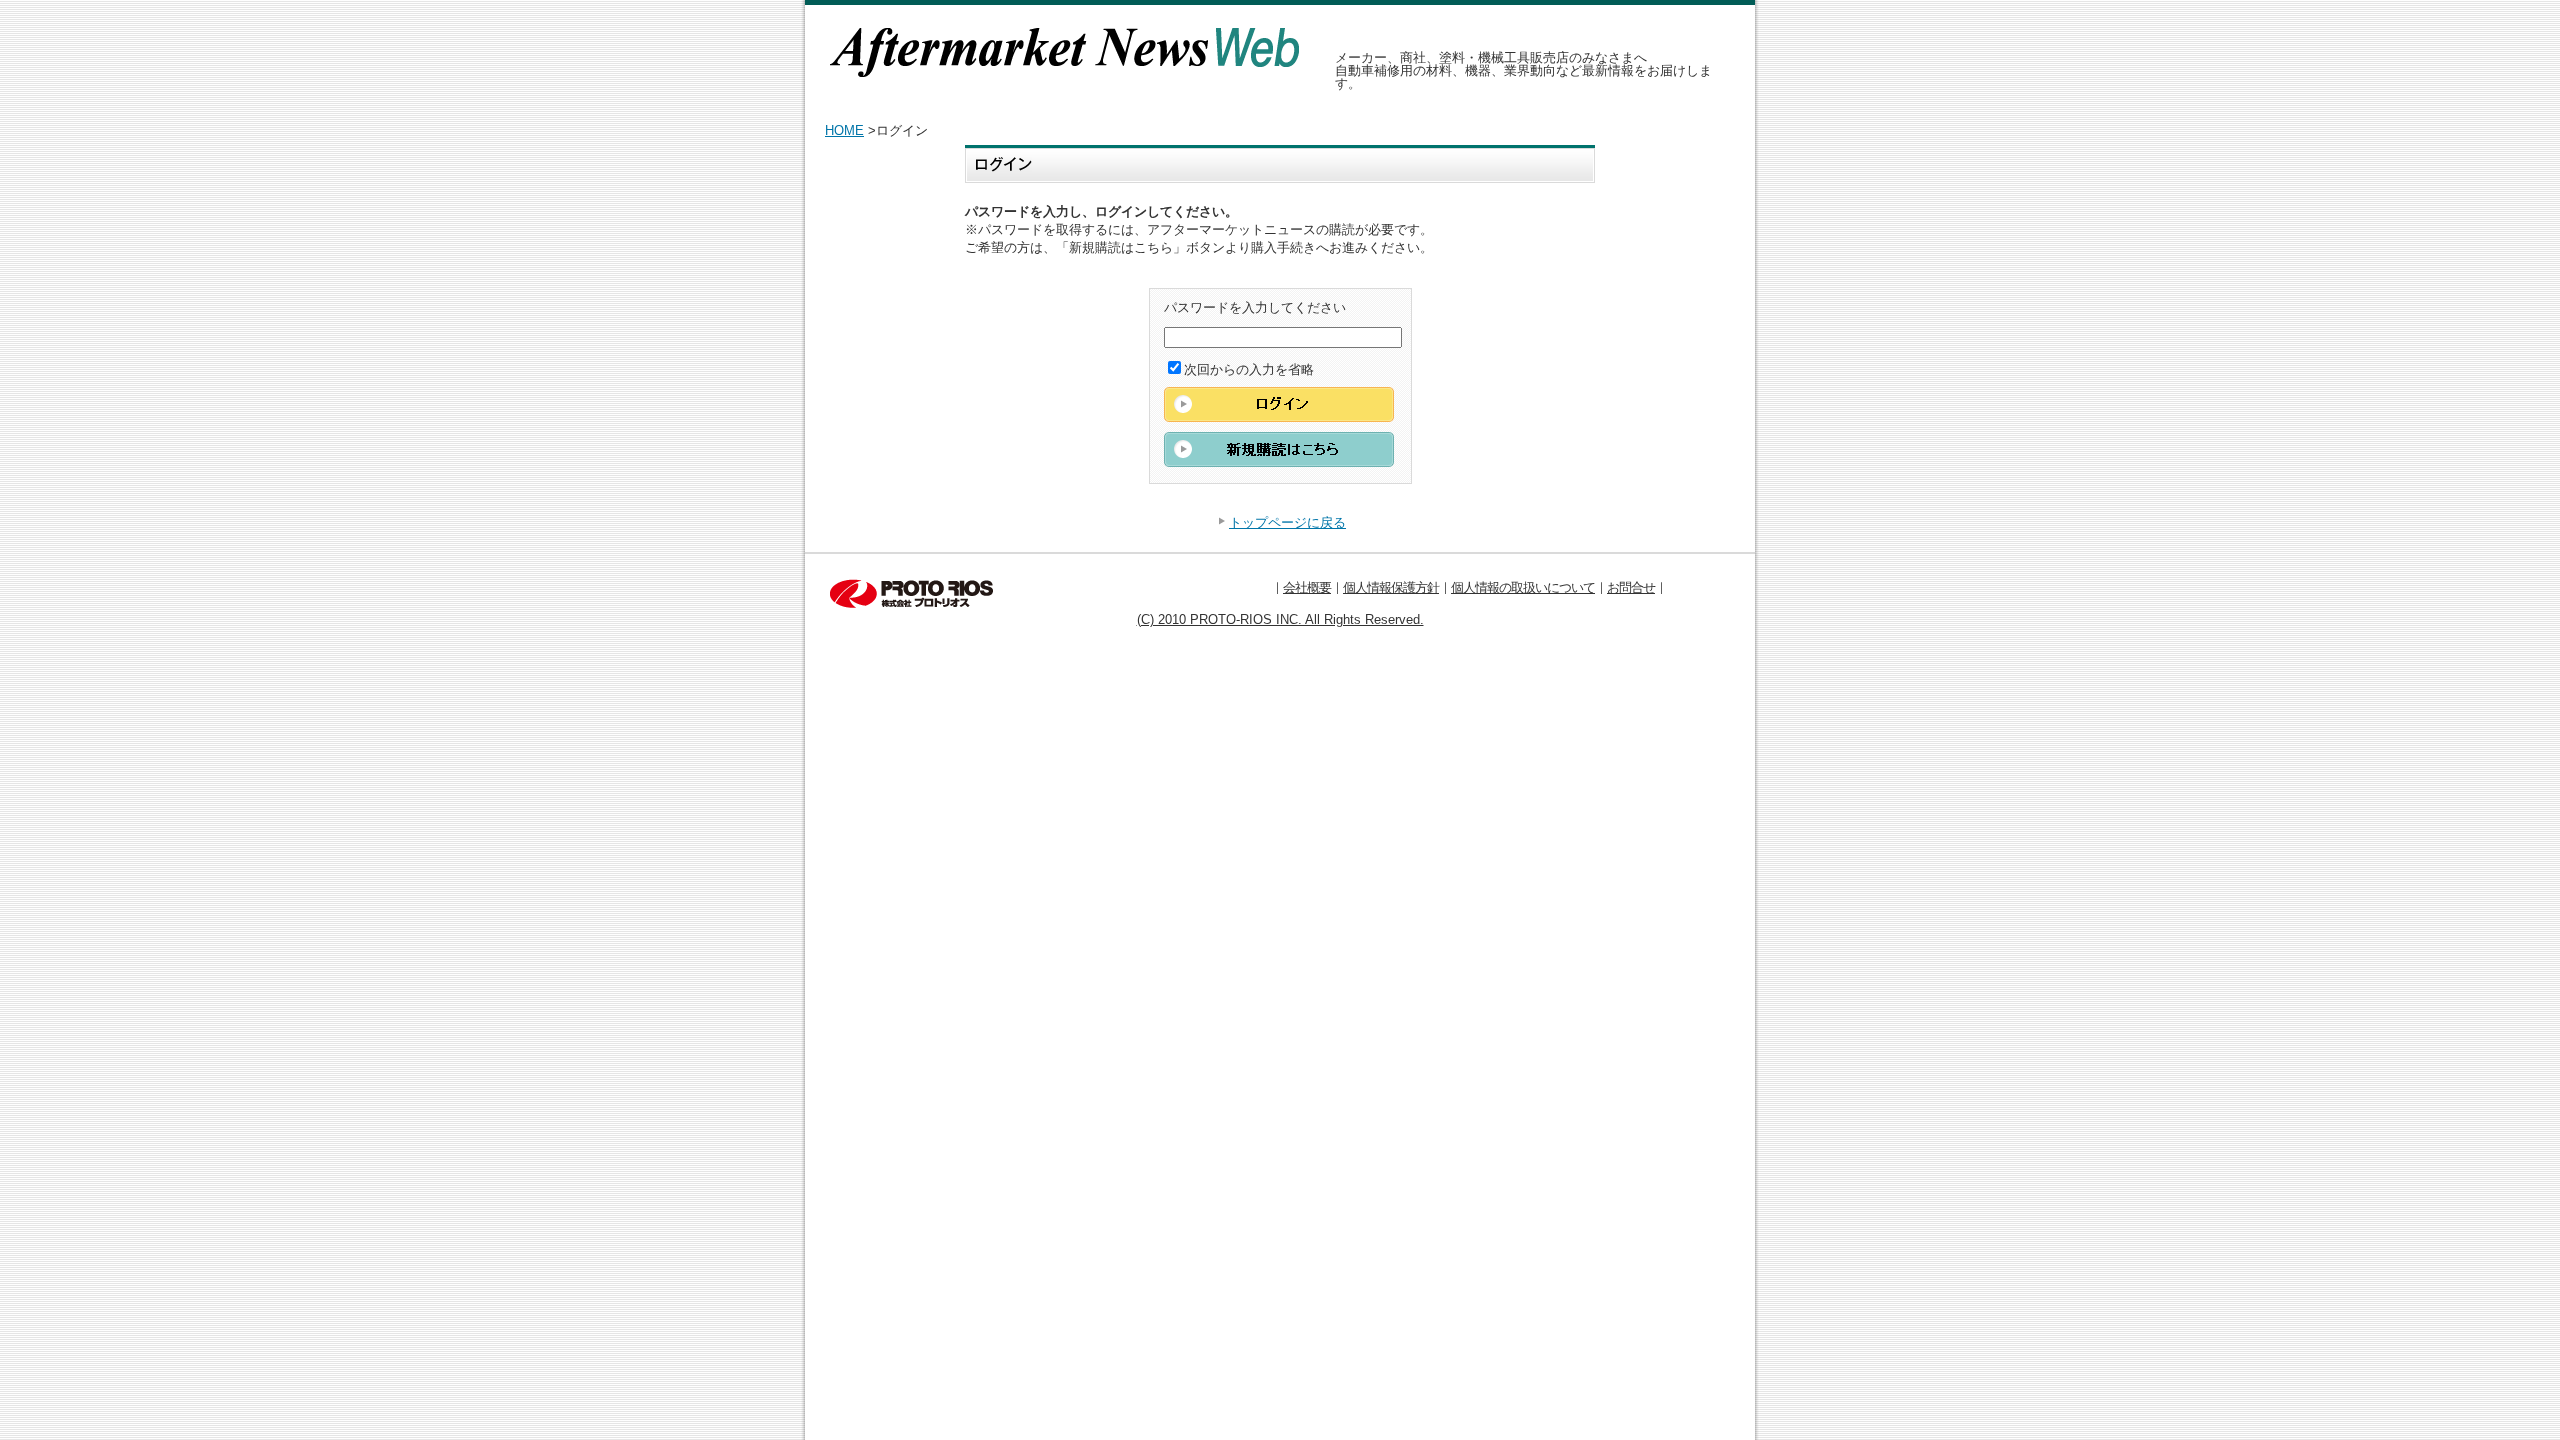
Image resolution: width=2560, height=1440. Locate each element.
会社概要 (1307, 587)
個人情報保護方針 (1391, 587)
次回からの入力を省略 (1249, 369)
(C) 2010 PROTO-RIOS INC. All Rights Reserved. (1280, 619)
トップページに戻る (1287, 522)
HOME (844, 130)
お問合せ (1631, 587)
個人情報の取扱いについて (1523, 587)
